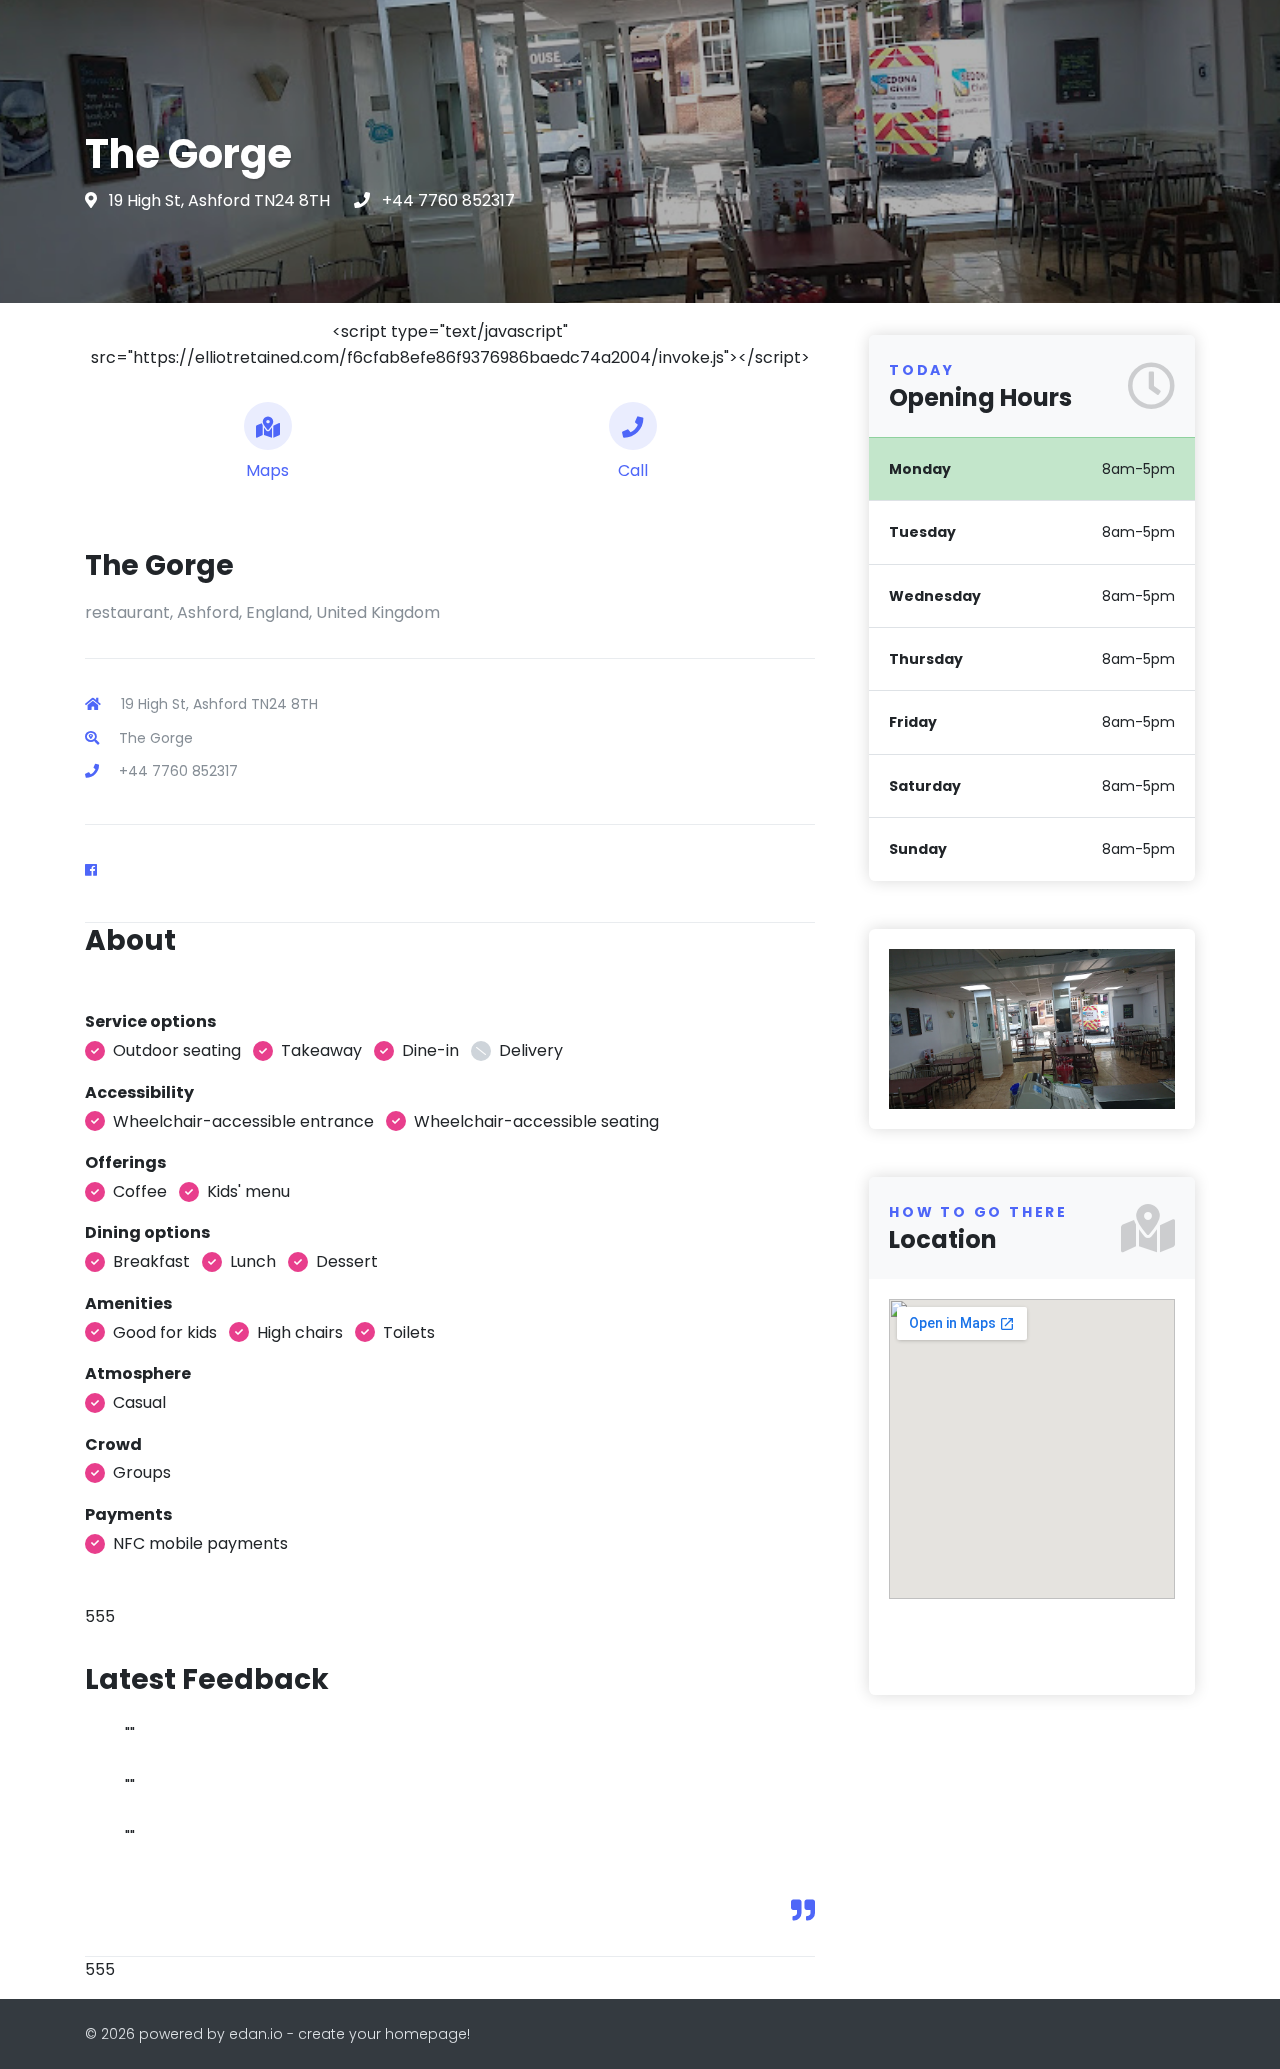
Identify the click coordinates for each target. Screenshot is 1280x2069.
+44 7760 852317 (448, 200)
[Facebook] (99, 870)
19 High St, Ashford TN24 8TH (221, 200)
